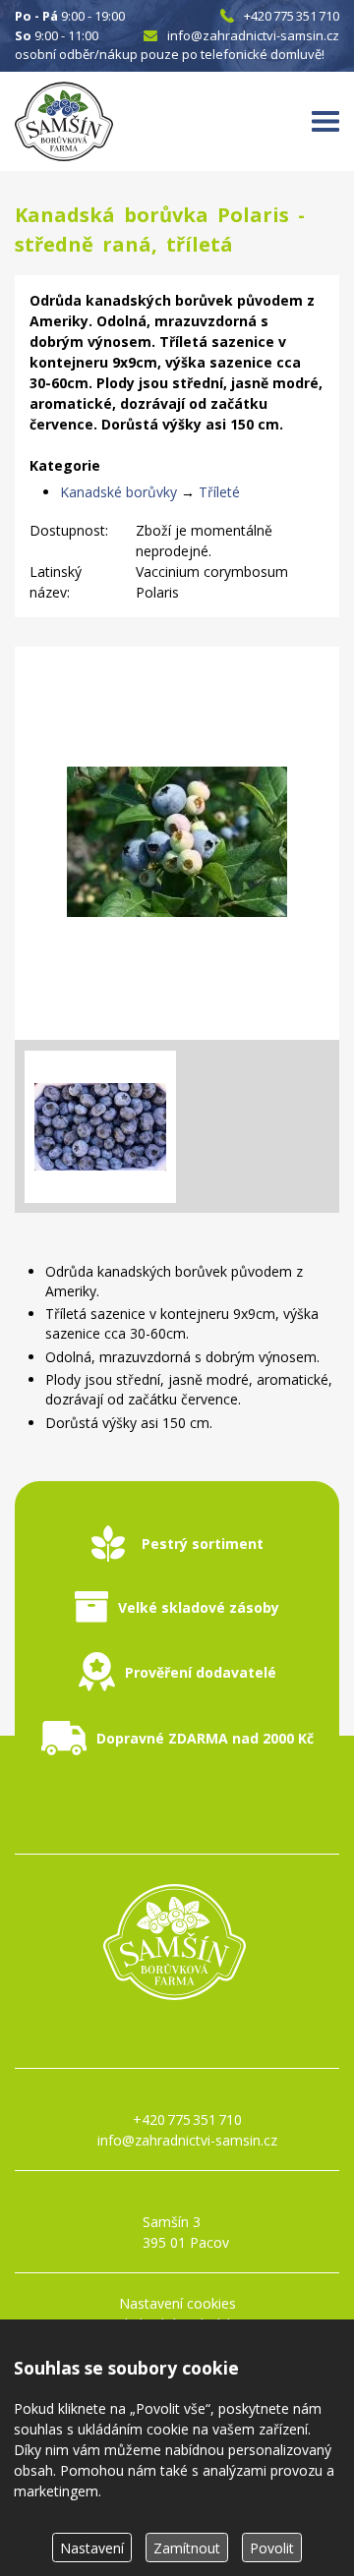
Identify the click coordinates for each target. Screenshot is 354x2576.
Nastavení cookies (177, 2303)
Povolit (272, 2548)
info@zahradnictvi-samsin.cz (253, 35)
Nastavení (92, 2548)
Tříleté (219, 492)
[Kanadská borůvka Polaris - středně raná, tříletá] (177, 843)
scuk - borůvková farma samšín (177, 2035)
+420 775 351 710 (292, 16)
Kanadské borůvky (118, 492)
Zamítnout (187, 2548)
